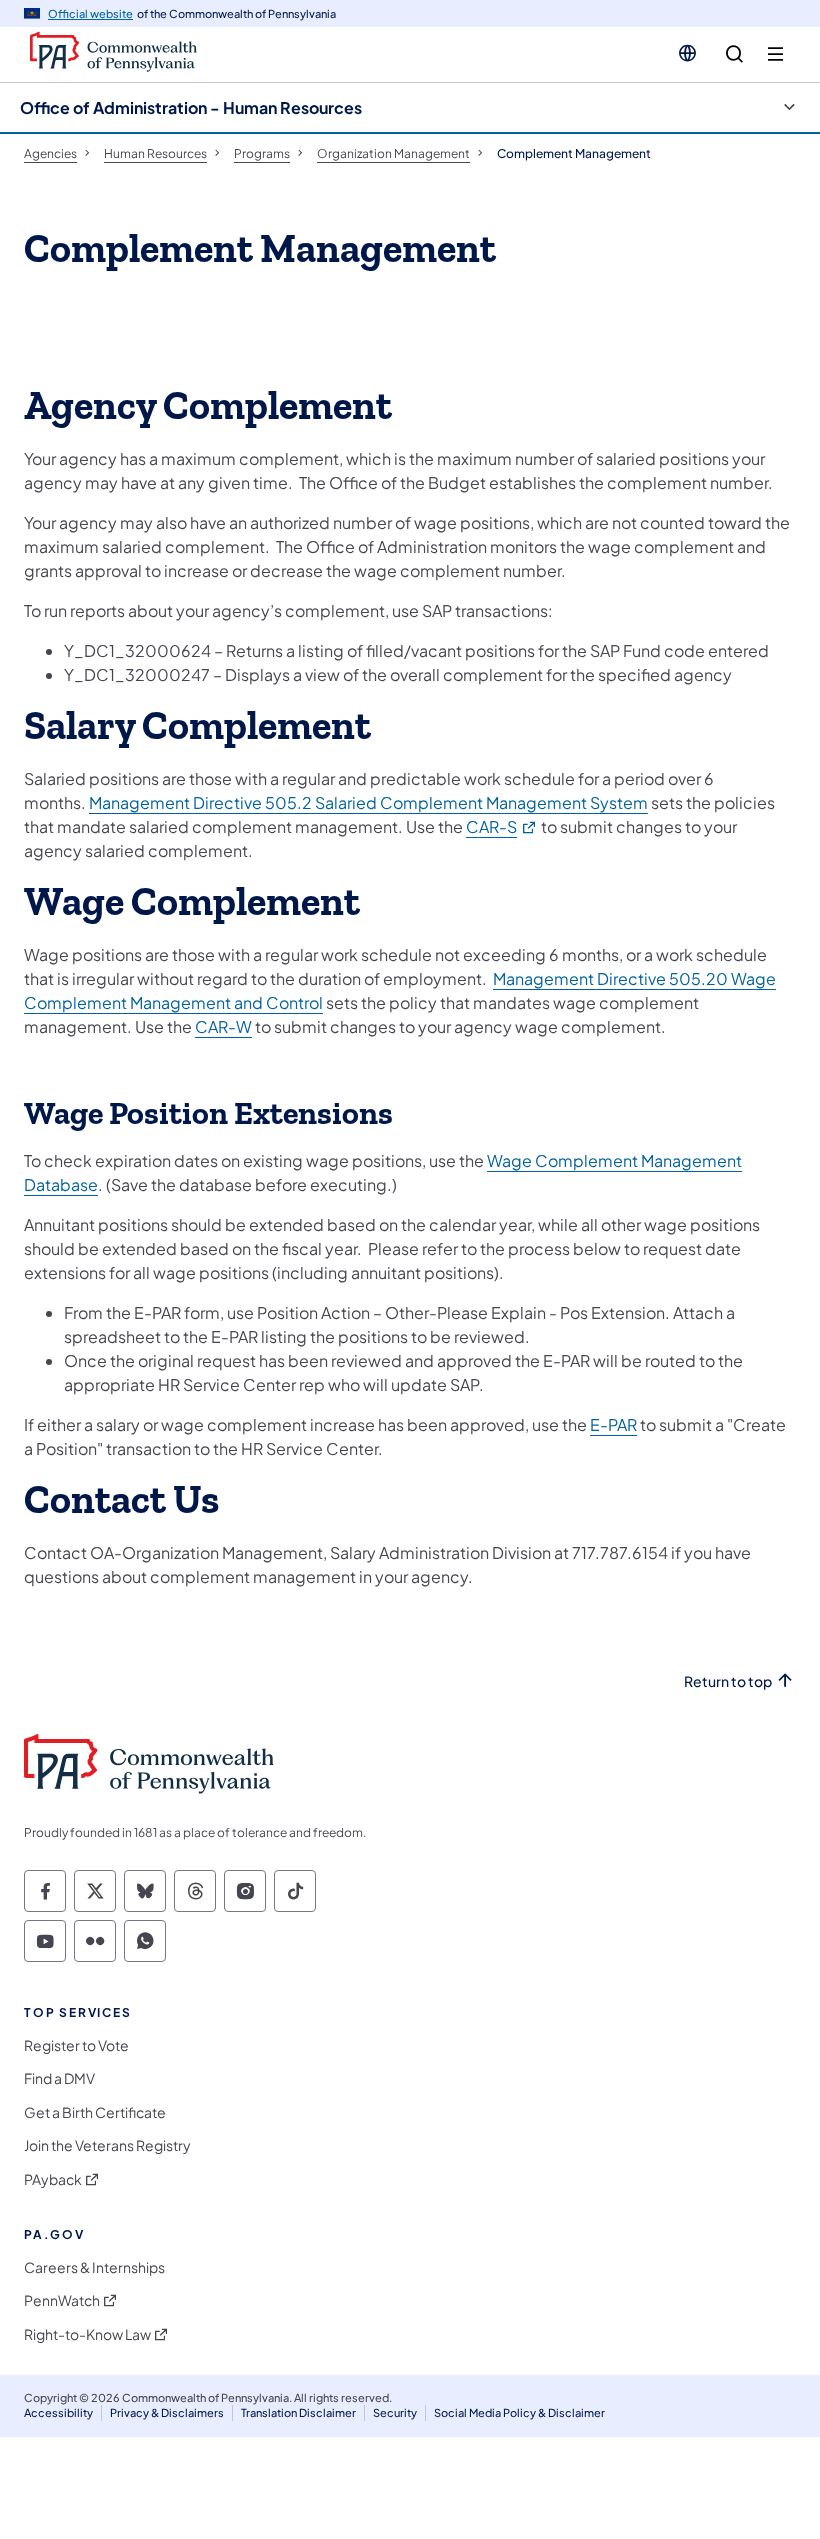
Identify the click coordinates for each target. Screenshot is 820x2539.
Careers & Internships (94, 2267)
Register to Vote (76, 2045)
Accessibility (58, 2412)
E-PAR (613, 1424)
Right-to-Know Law (87, 2334)
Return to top (728, 1681)
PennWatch (62, 2300)
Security (395, 2412)
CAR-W (223, 1026)
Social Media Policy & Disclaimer (519, 2412)
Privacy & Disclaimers (167, 2412)
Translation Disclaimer (298, 2412)
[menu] (775, 54)
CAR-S (502, 826)
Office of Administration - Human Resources (191, 107)
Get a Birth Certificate (95, 2112)
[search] (734, 54)
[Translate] (687, 53)
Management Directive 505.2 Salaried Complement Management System (368, 802)
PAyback (53, 2179)
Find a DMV (59, 2078)
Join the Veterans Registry (107, 2145)
